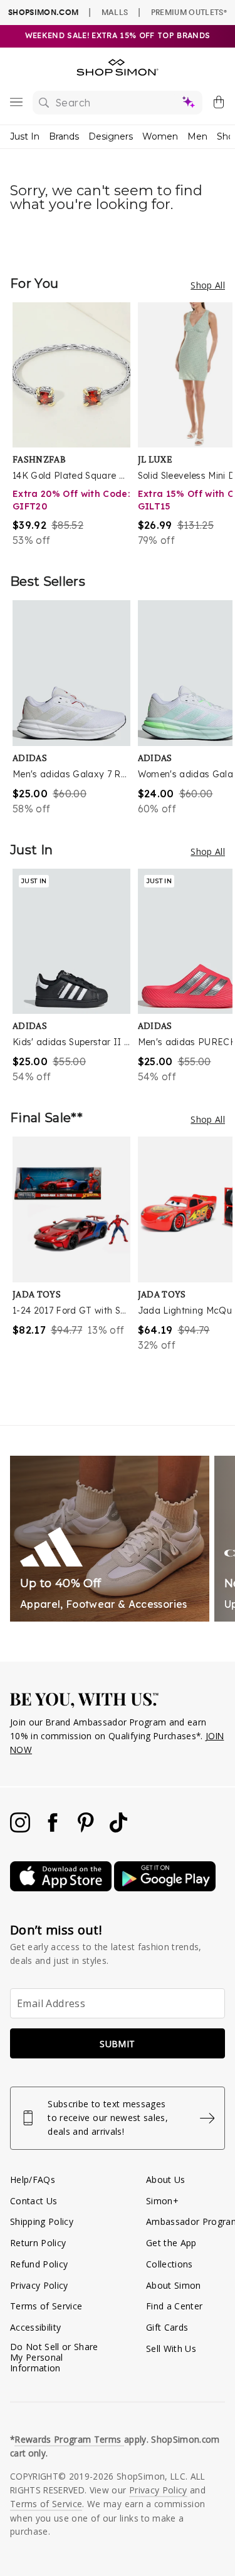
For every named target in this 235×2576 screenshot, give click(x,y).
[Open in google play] (165, 1888)
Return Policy (38, 2243)
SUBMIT (117, 2044)
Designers (111, 136)
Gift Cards (167, 2327)
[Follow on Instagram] (21, 1829)
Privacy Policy (39, 2285)
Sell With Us (171, 2349)
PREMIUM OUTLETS (189, 12)
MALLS (115, 12)
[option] (75, 425)
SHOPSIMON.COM (43, 12)
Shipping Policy (42, 2221)
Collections (170, 2264)
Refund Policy (39, 2264)
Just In (25, 136)
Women (160, 136)
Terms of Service (46, 2306)
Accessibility (35, 2327)
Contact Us (34, 2201)
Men (197, 136)
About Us (166, 2180)
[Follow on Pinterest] (87, 1829)
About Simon (174, 2285)
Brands (64, 136)
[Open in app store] (62, 1888)
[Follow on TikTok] (118, 1829)
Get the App (171, 2243)
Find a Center (174, 2306)
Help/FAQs (33, 2180)
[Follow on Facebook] (54, 1829)
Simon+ (162, 2201)
